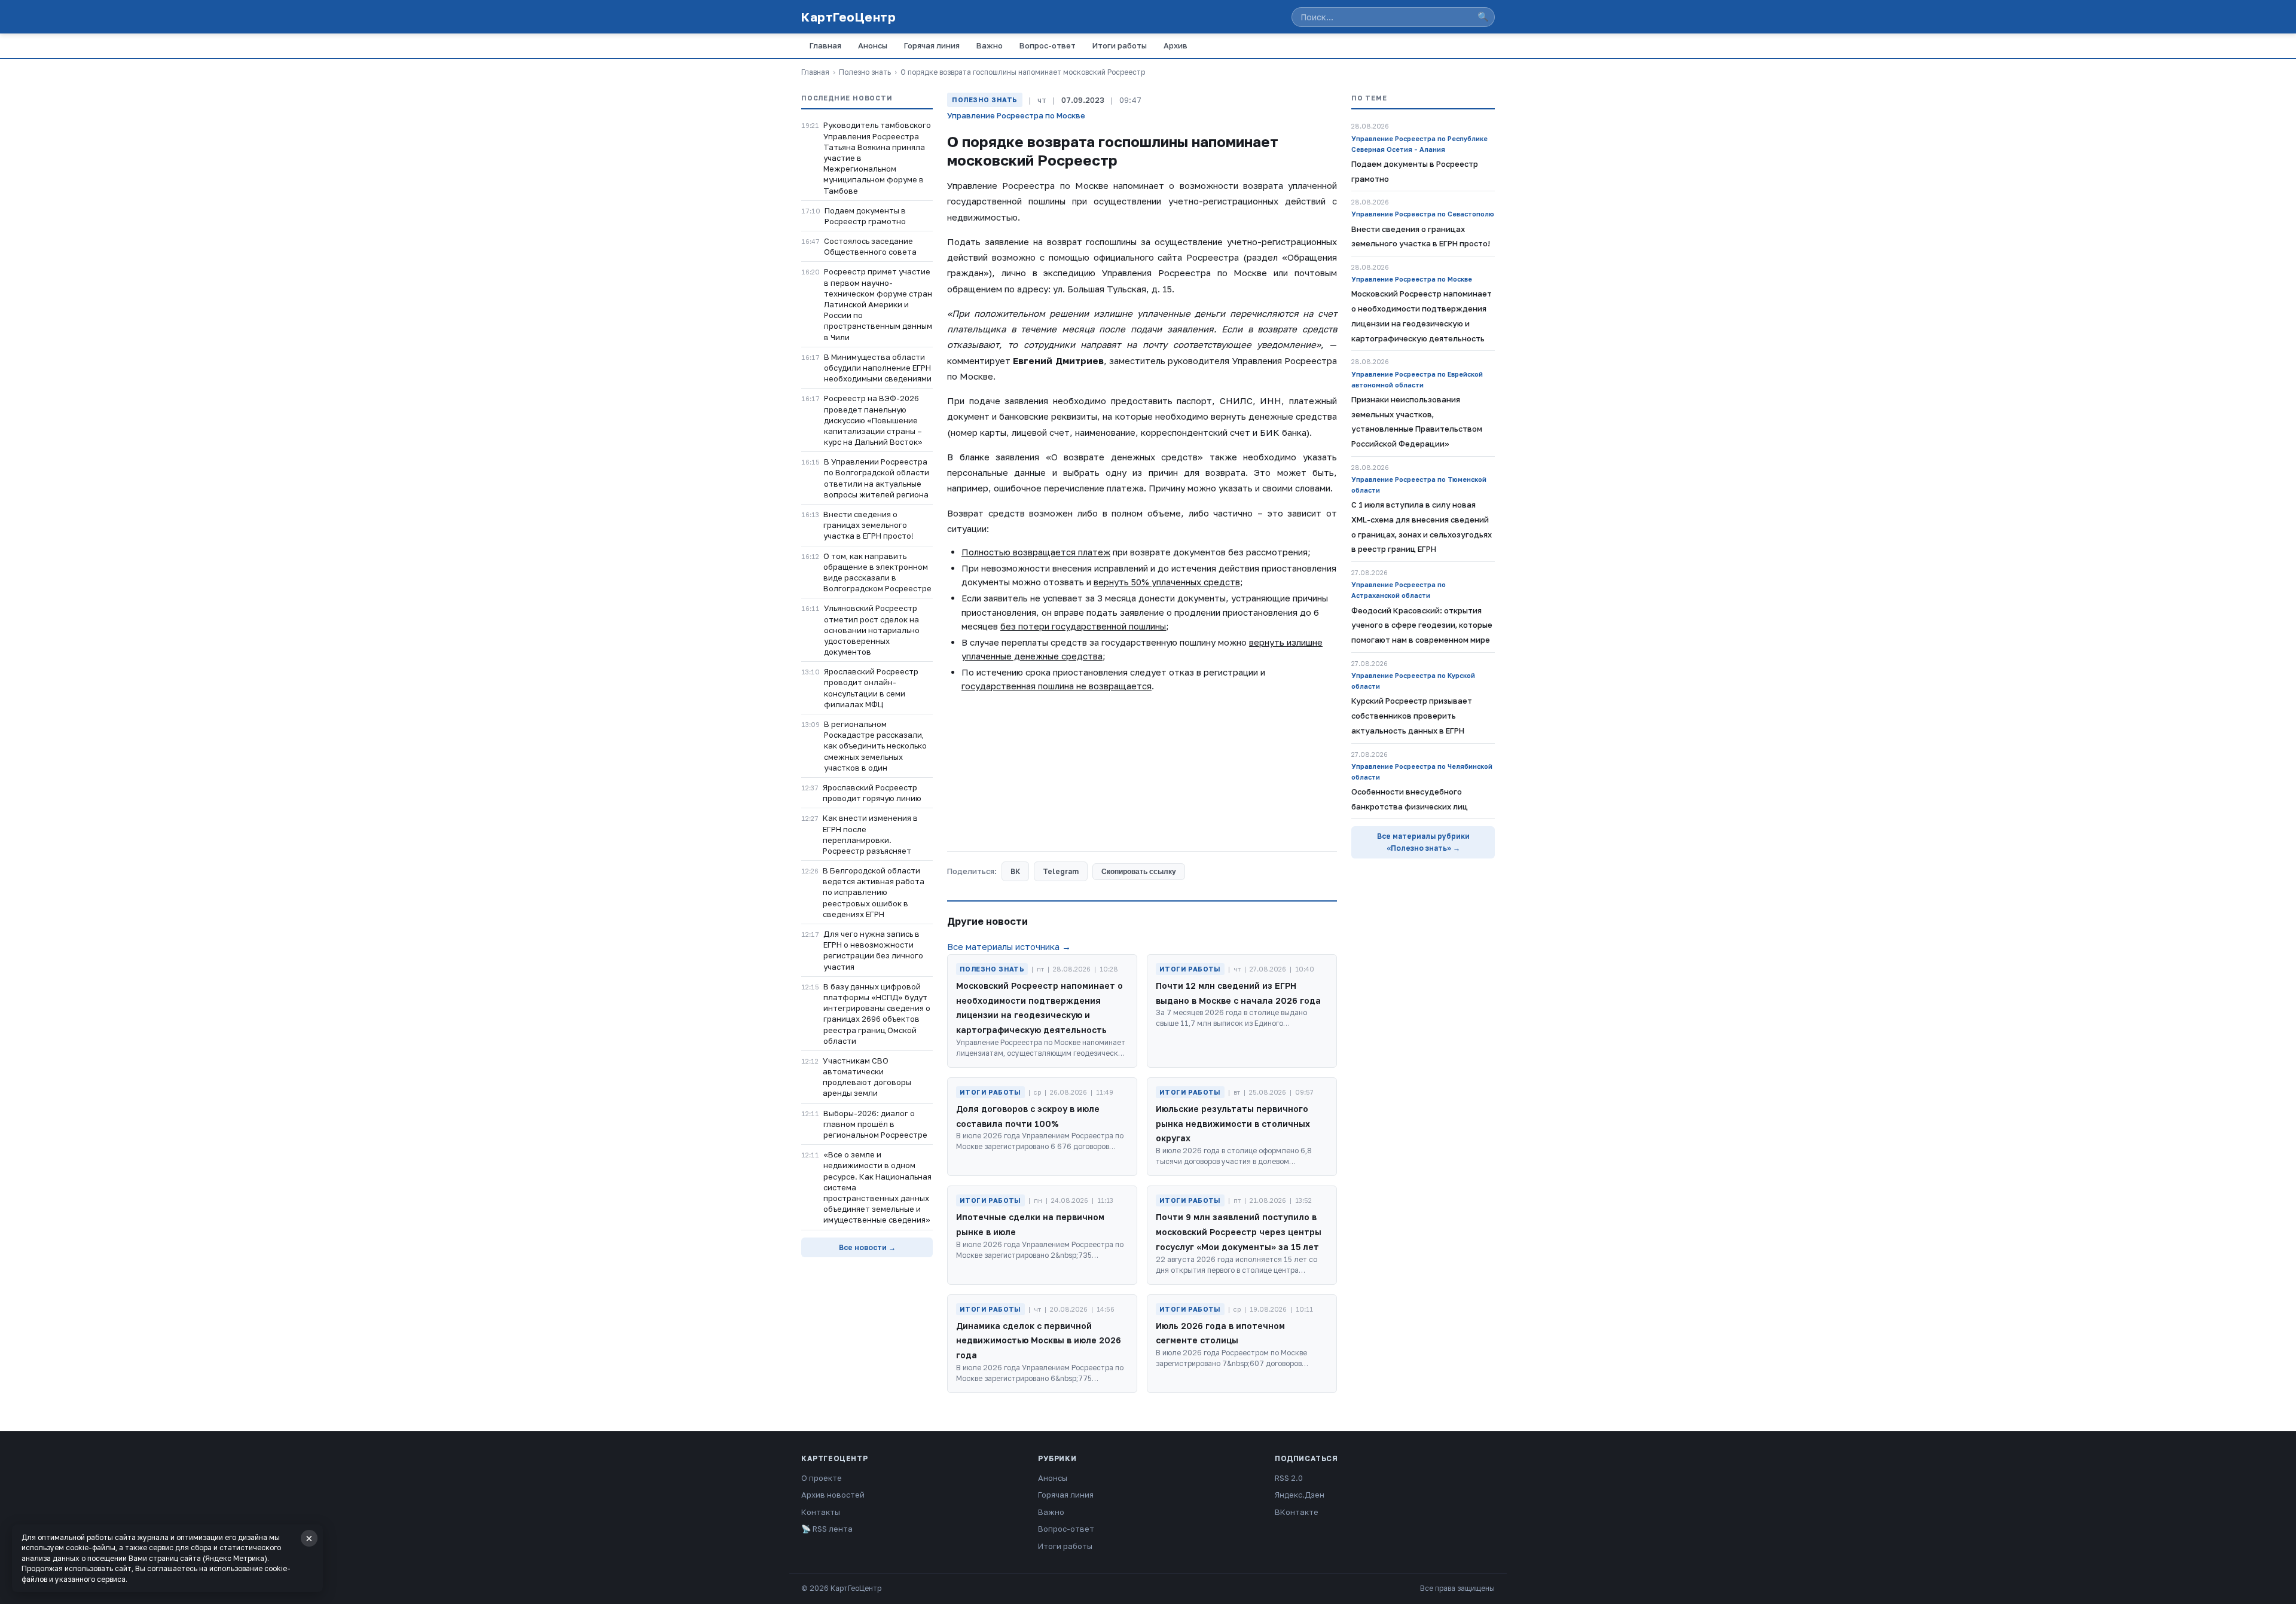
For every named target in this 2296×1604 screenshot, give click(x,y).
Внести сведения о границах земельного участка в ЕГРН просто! (868, 525)
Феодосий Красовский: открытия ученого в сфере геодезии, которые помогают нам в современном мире (1422, 625)
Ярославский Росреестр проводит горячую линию (872, 793)
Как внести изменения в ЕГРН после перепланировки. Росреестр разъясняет (870, 834)
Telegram (1061, 871)
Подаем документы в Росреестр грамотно (865, 216)
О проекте (822, 1478)
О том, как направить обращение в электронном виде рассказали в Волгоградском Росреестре (877, 572)
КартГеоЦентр (848, 17)
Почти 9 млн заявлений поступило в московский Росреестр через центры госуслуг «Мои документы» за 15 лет (1239, 1232)
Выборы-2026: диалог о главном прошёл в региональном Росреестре (875, 1124)
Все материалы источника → (1009, 946)
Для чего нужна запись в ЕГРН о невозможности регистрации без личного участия (873, 950)
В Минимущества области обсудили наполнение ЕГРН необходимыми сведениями (878, 368)
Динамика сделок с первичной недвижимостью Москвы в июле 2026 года (1039, 1341)
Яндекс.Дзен (1300, 1495)
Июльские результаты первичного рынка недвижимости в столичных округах (1233, 1124)
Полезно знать (865, 72)
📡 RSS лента (827, 1529)
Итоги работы (1120, 45)
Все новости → (867, 1247)
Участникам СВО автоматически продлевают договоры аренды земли (867, 1077)
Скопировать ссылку (1139, 872)
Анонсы (873, 45)
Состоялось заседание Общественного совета (870, 246)
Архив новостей (833, 1495)
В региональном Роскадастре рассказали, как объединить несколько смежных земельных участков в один (875, 746)
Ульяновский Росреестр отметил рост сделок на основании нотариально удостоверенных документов (872, 630)
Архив (1176, 45)
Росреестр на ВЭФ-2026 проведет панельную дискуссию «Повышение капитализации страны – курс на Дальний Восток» (873, 420)
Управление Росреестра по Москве (1016, 115)
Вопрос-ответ (1048, 45)
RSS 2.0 (1289, 1478)
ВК (1015, 871)
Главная (825, 45)
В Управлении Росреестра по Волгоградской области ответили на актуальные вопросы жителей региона (877, 478)
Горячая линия (932, 45)
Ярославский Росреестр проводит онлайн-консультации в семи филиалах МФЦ (871, 688)
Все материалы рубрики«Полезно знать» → (1423, 842)
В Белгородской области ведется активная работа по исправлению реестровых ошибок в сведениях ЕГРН (874, 892)
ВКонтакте (1297, 1512)
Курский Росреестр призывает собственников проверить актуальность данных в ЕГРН (1412, 716)
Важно (990, 45)
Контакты (821, 1512)
